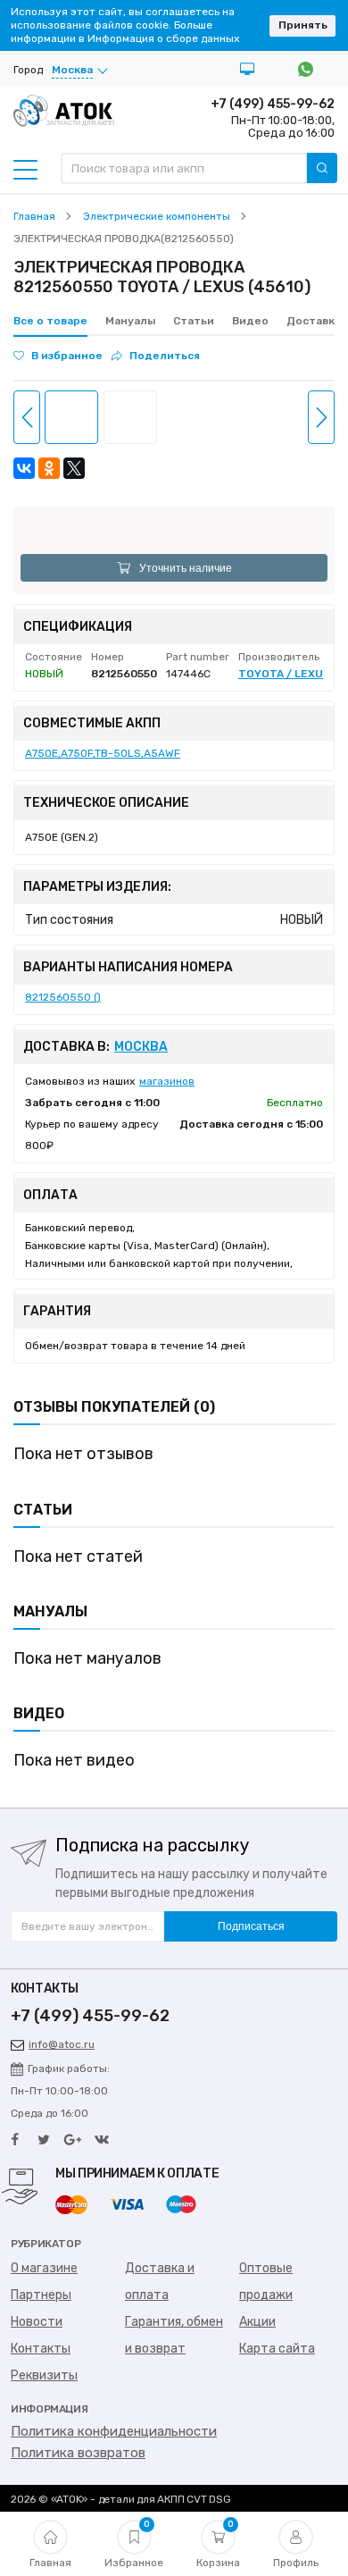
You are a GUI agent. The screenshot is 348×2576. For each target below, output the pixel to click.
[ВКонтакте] (24, 468)
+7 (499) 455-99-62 (273, 104)
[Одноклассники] (49, 468)
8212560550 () (63, 997)
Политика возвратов (78, 2453)
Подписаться (251, 1926)
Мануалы (130, 321)
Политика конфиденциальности (114, 2431)
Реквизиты (44, 2375)
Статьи (194, 321)
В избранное (67, 356)
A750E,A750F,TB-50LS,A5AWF (103, 753)
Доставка (314, 321)
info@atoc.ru (62, 2044)
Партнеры (41, 2295)
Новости (37, 2322)
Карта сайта (277, 2349)
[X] (74, 468)
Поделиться (165, 356)
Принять (303, 25)
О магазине (44, 2268)
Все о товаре (50, 321)
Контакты (41, 2349)
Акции (257, 2322)
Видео (250, 321)
